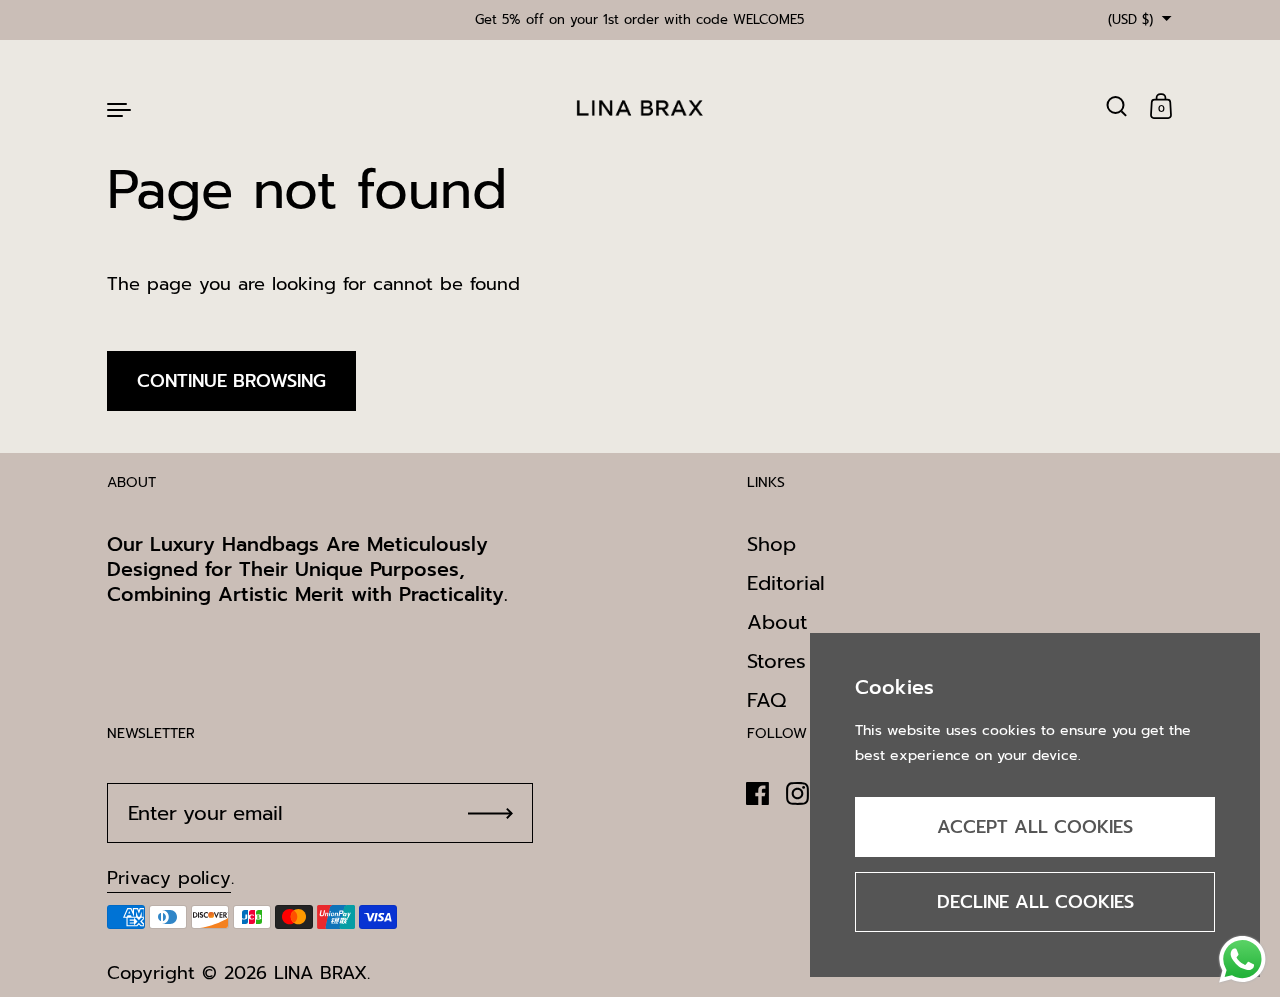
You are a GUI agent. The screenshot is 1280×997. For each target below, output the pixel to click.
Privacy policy (169, 878)
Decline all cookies (1035, 902)
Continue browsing (231, 381)
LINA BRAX (320, 973)
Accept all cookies (1035, 827)
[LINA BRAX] (640, 108)
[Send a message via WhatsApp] (1242, 959)
